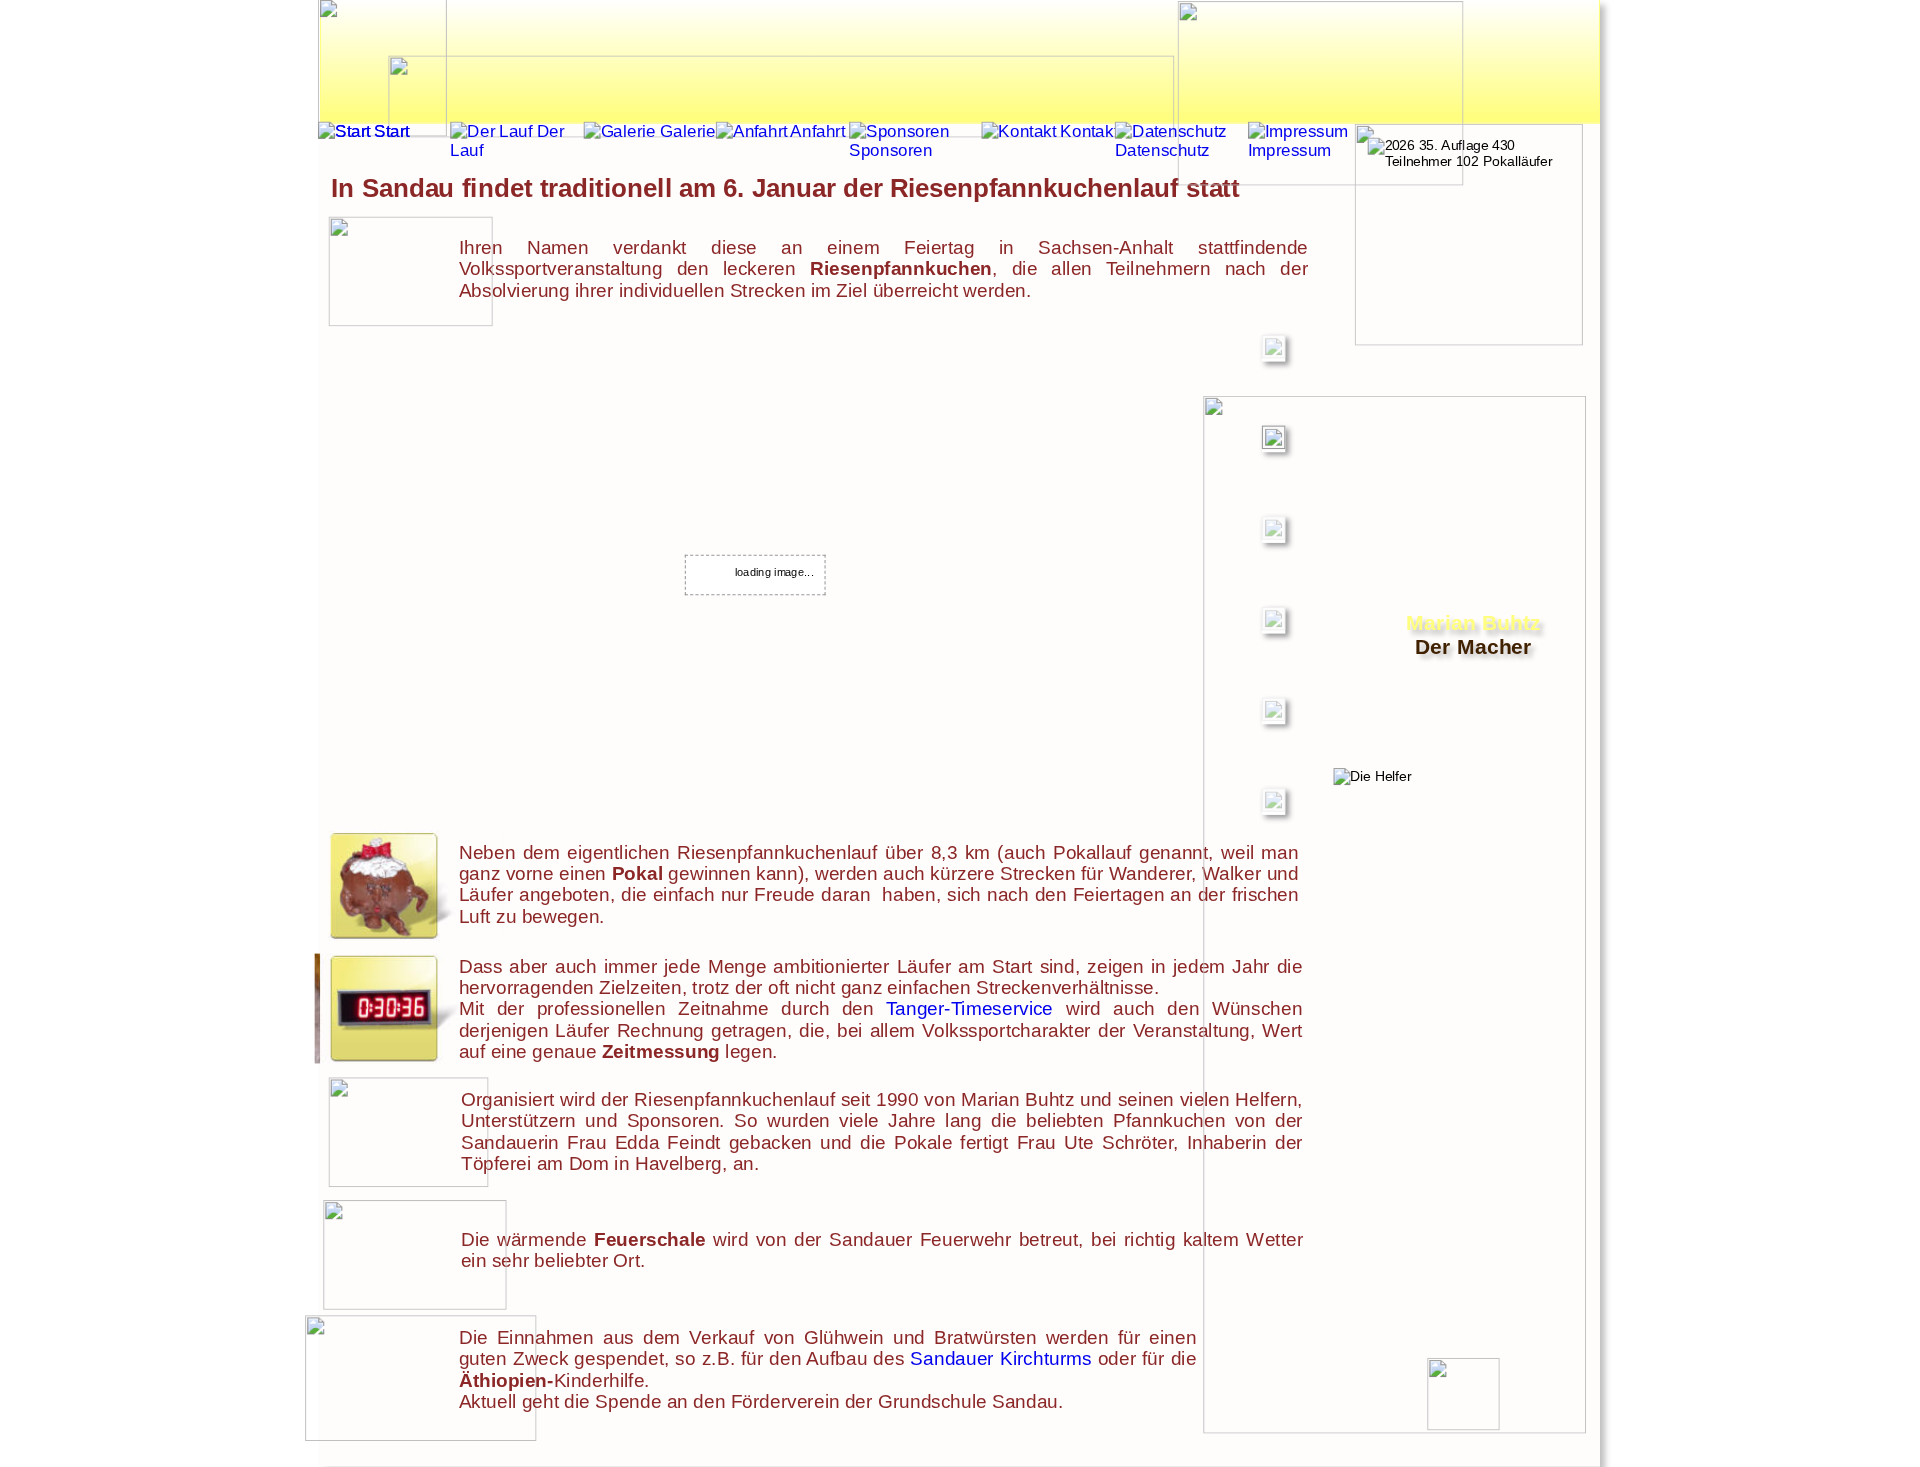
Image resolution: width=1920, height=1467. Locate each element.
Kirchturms (1046, 1358)
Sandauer (951, 1358)
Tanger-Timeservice (969, 1008)
